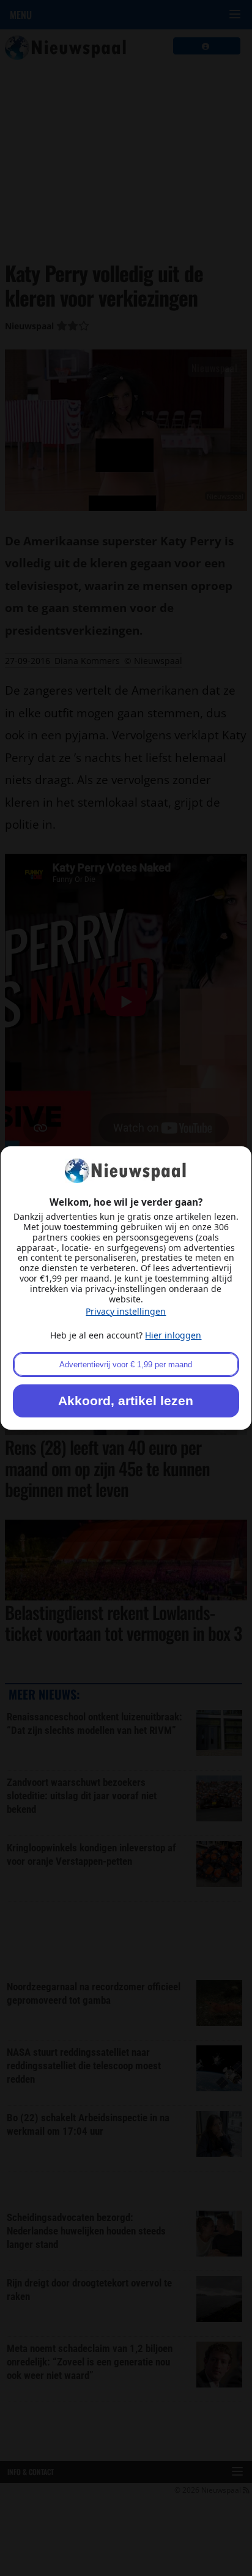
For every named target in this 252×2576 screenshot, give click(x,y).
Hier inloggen (173, 1335)
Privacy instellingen (126, 1311)
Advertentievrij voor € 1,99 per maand (126, 1365)
